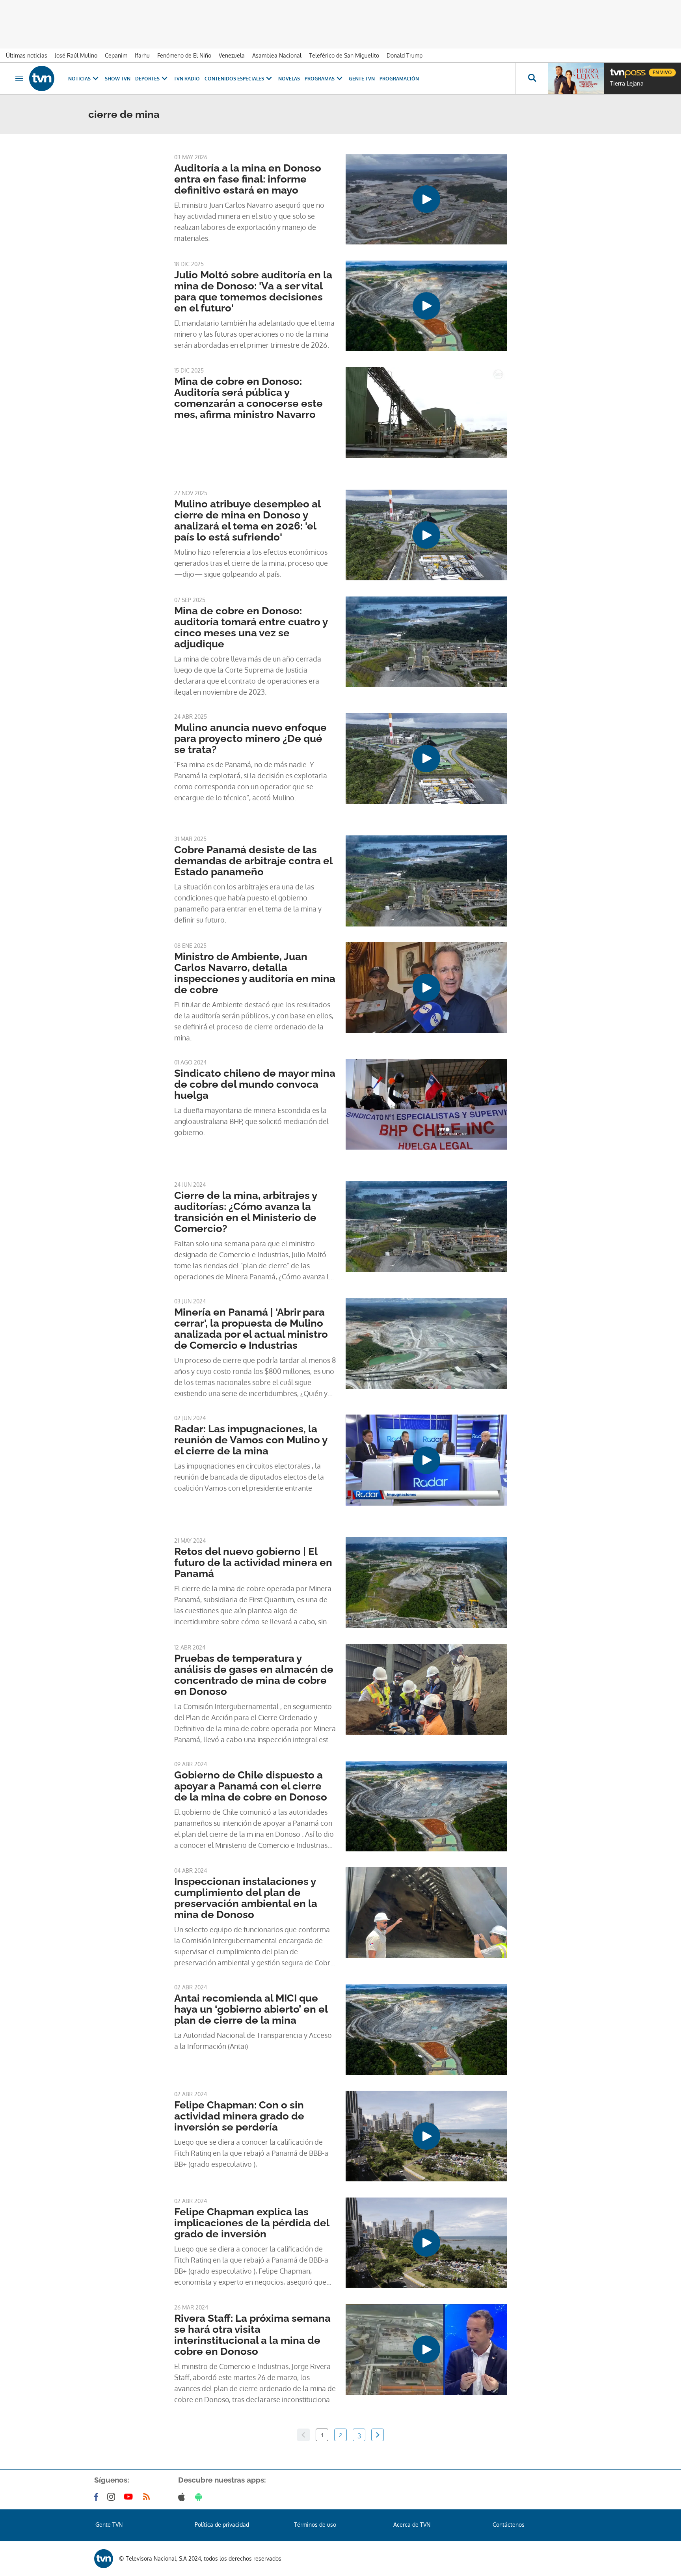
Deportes (147, 79)
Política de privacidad (222, 2525)
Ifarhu (142, 55)
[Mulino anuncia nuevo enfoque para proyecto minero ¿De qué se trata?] (426, 759)
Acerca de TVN (412, 2525)
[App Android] (200, 2497)
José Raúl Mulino (76, 55)
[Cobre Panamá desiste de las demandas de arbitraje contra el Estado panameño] (426, 881)
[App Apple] (183, 2497)
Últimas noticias (27, 55)
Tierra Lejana (627, 84)
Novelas (289, 79)
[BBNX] (104, 2559)
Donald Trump (405, 55)
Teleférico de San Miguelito (344, 55)
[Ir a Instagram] (113, 2497)
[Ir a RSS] (148, 2497)
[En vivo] (617, 69)
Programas (320, 79)
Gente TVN (362, 79)
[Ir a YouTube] (130, 2497)
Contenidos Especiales (234, 79)
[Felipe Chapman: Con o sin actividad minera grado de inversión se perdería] (426, 2136)
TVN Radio (187, 79)
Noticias (79, 79)
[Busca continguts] (532, 78)
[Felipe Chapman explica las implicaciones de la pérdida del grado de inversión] (426, 2243)
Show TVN (118, 79)
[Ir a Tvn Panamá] (42, 78)
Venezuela (232, 55)
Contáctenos (509, 2525)
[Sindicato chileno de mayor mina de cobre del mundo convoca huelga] (426, 1104)
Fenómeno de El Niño (184, 55)
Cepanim (116, 55)
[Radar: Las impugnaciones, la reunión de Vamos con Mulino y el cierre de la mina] (426, 1460)
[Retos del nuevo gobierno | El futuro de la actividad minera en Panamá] (426, 1583)
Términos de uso (315, 2525)
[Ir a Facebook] (98, 2497)
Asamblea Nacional (277, 55)
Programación (399, 79)
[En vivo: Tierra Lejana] (576, 78)
